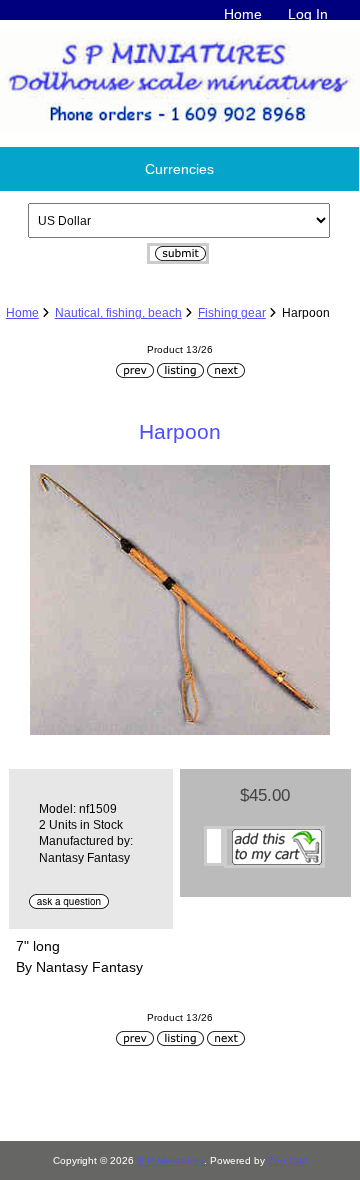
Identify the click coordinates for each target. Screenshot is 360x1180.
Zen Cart (288, 1160)
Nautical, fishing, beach (118, 312)
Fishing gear (232, 312)
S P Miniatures (170, 1160)
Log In (308, 14)
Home (243, 14)
